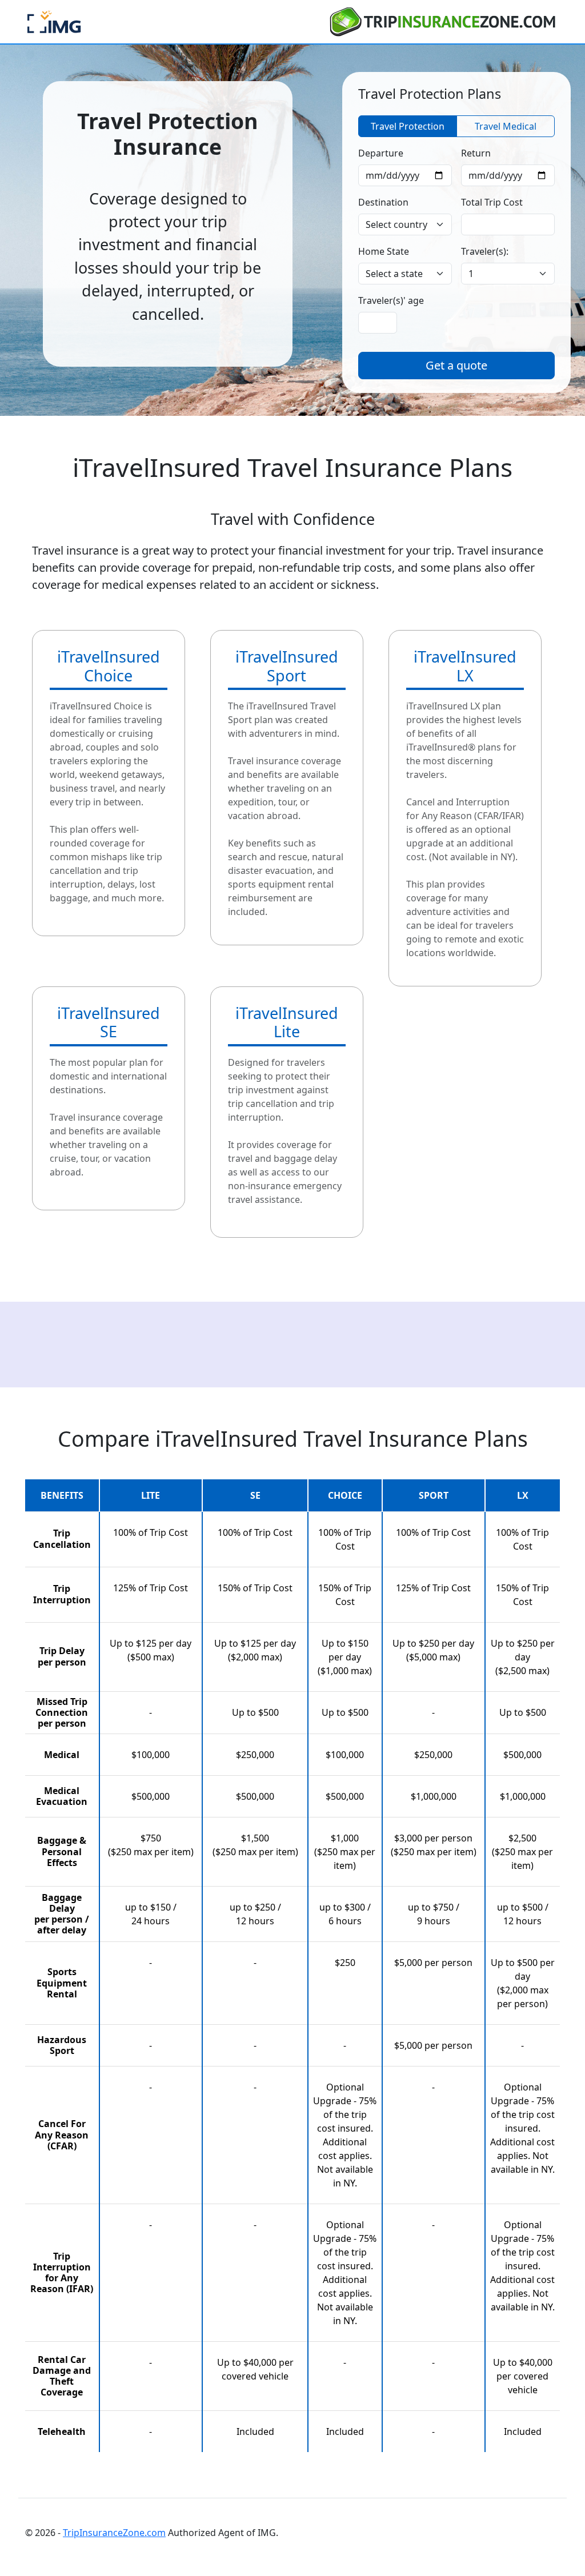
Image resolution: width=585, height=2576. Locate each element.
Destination (383, 202)
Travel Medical (506, 126)
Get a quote (456, 365)
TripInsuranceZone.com (114, 2533)
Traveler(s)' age (391, 300)
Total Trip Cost (492, 202)
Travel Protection (408, 126)
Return (476, 153)
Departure (381, 153)
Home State (384, 251)
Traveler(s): (485, 251)
